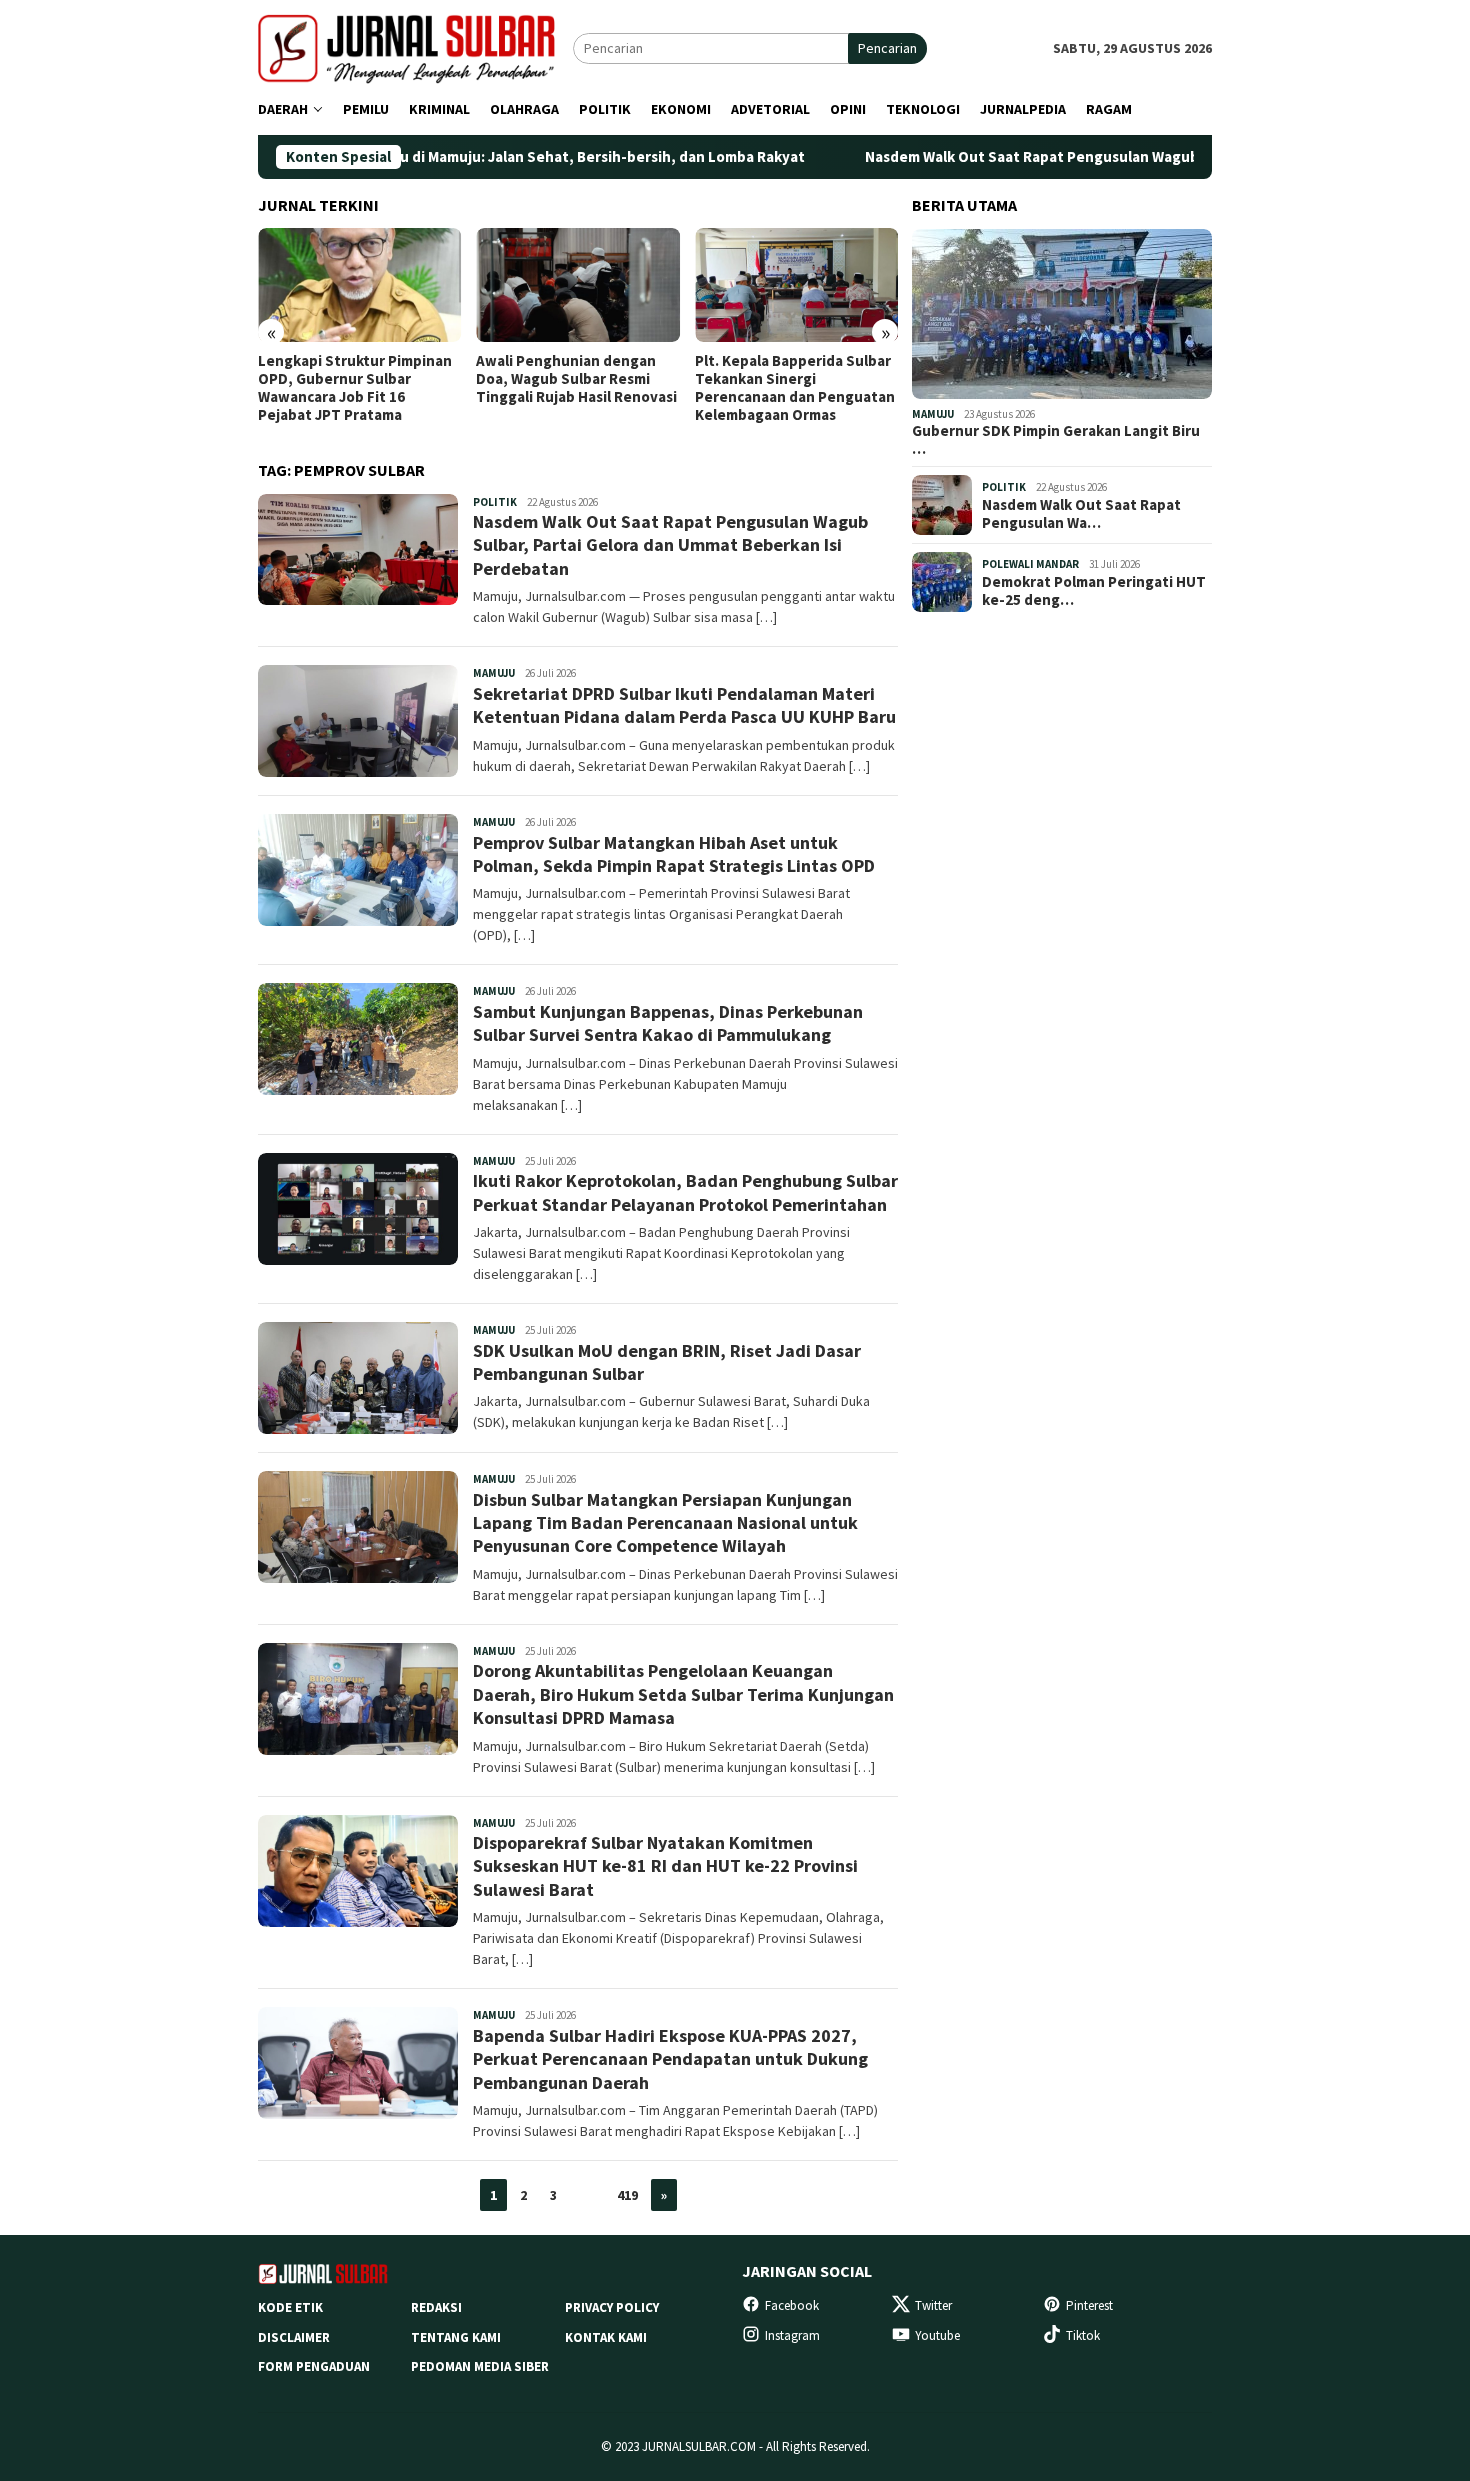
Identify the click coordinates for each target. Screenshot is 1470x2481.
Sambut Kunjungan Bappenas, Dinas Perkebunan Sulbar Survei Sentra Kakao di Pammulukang (668, 1023)
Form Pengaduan (314, 2366)
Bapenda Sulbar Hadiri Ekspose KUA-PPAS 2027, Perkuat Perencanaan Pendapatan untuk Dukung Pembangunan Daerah (670, 2059)
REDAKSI (436, 2307)
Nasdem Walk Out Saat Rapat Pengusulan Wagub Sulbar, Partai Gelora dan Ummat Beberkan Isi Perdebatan (670, 545)
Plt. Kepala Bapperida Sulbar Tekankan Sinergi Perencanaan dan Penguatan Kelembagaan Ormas (795, 388)
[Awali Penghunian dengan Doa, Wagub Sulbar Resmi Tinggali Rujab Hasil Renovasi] (577, 285)
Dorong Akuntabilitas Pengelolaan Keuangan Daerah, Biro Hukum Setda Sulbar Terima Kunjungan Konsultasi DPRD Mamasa (683, 1694)
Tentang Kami (456, 2337)
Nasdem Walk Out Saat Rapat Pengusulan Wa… (1081, 514)
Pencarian (887, 48)
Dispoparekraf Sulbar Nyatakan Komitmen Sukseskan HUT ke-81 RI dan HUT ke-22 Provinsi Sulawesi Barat (665, 1866)
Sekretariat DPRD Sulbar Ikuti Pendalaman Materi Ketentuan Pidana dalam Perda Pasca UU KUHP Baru (684, 705)
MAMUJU (494, 673)
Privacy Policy (612, 2307)
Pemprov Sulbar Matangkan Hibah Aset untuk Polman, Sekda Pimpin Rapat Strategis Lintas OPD (674, 854)
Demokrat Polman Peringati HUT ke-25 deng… (1094, 591)
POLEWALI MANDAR (1030, 564)
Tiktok (1083, 2335)
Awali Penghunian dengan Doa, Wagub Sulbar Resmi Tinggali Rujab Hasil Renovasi (576, 379)
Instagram (792, 2335)
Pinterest (1089, 2305)
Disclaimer (294, 2337)
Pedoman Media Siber (480, 2366)
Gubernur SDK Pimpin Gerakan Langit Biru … (1056, 440)
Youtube (937, 2335)
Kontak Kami (606, 2337)
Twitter (933, 2305)
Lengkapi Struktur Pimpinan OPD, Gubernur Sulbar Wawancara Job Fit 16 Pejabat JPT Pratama (355, 388)
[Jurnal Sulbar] (415, 47)
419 (627, 2195)
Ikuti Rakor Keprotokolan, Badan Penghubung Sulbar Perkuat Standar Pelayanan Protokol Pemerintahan (685, 1192)
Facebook (792, 2305)
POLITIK (495, 502)
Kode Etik (290, 2307)
